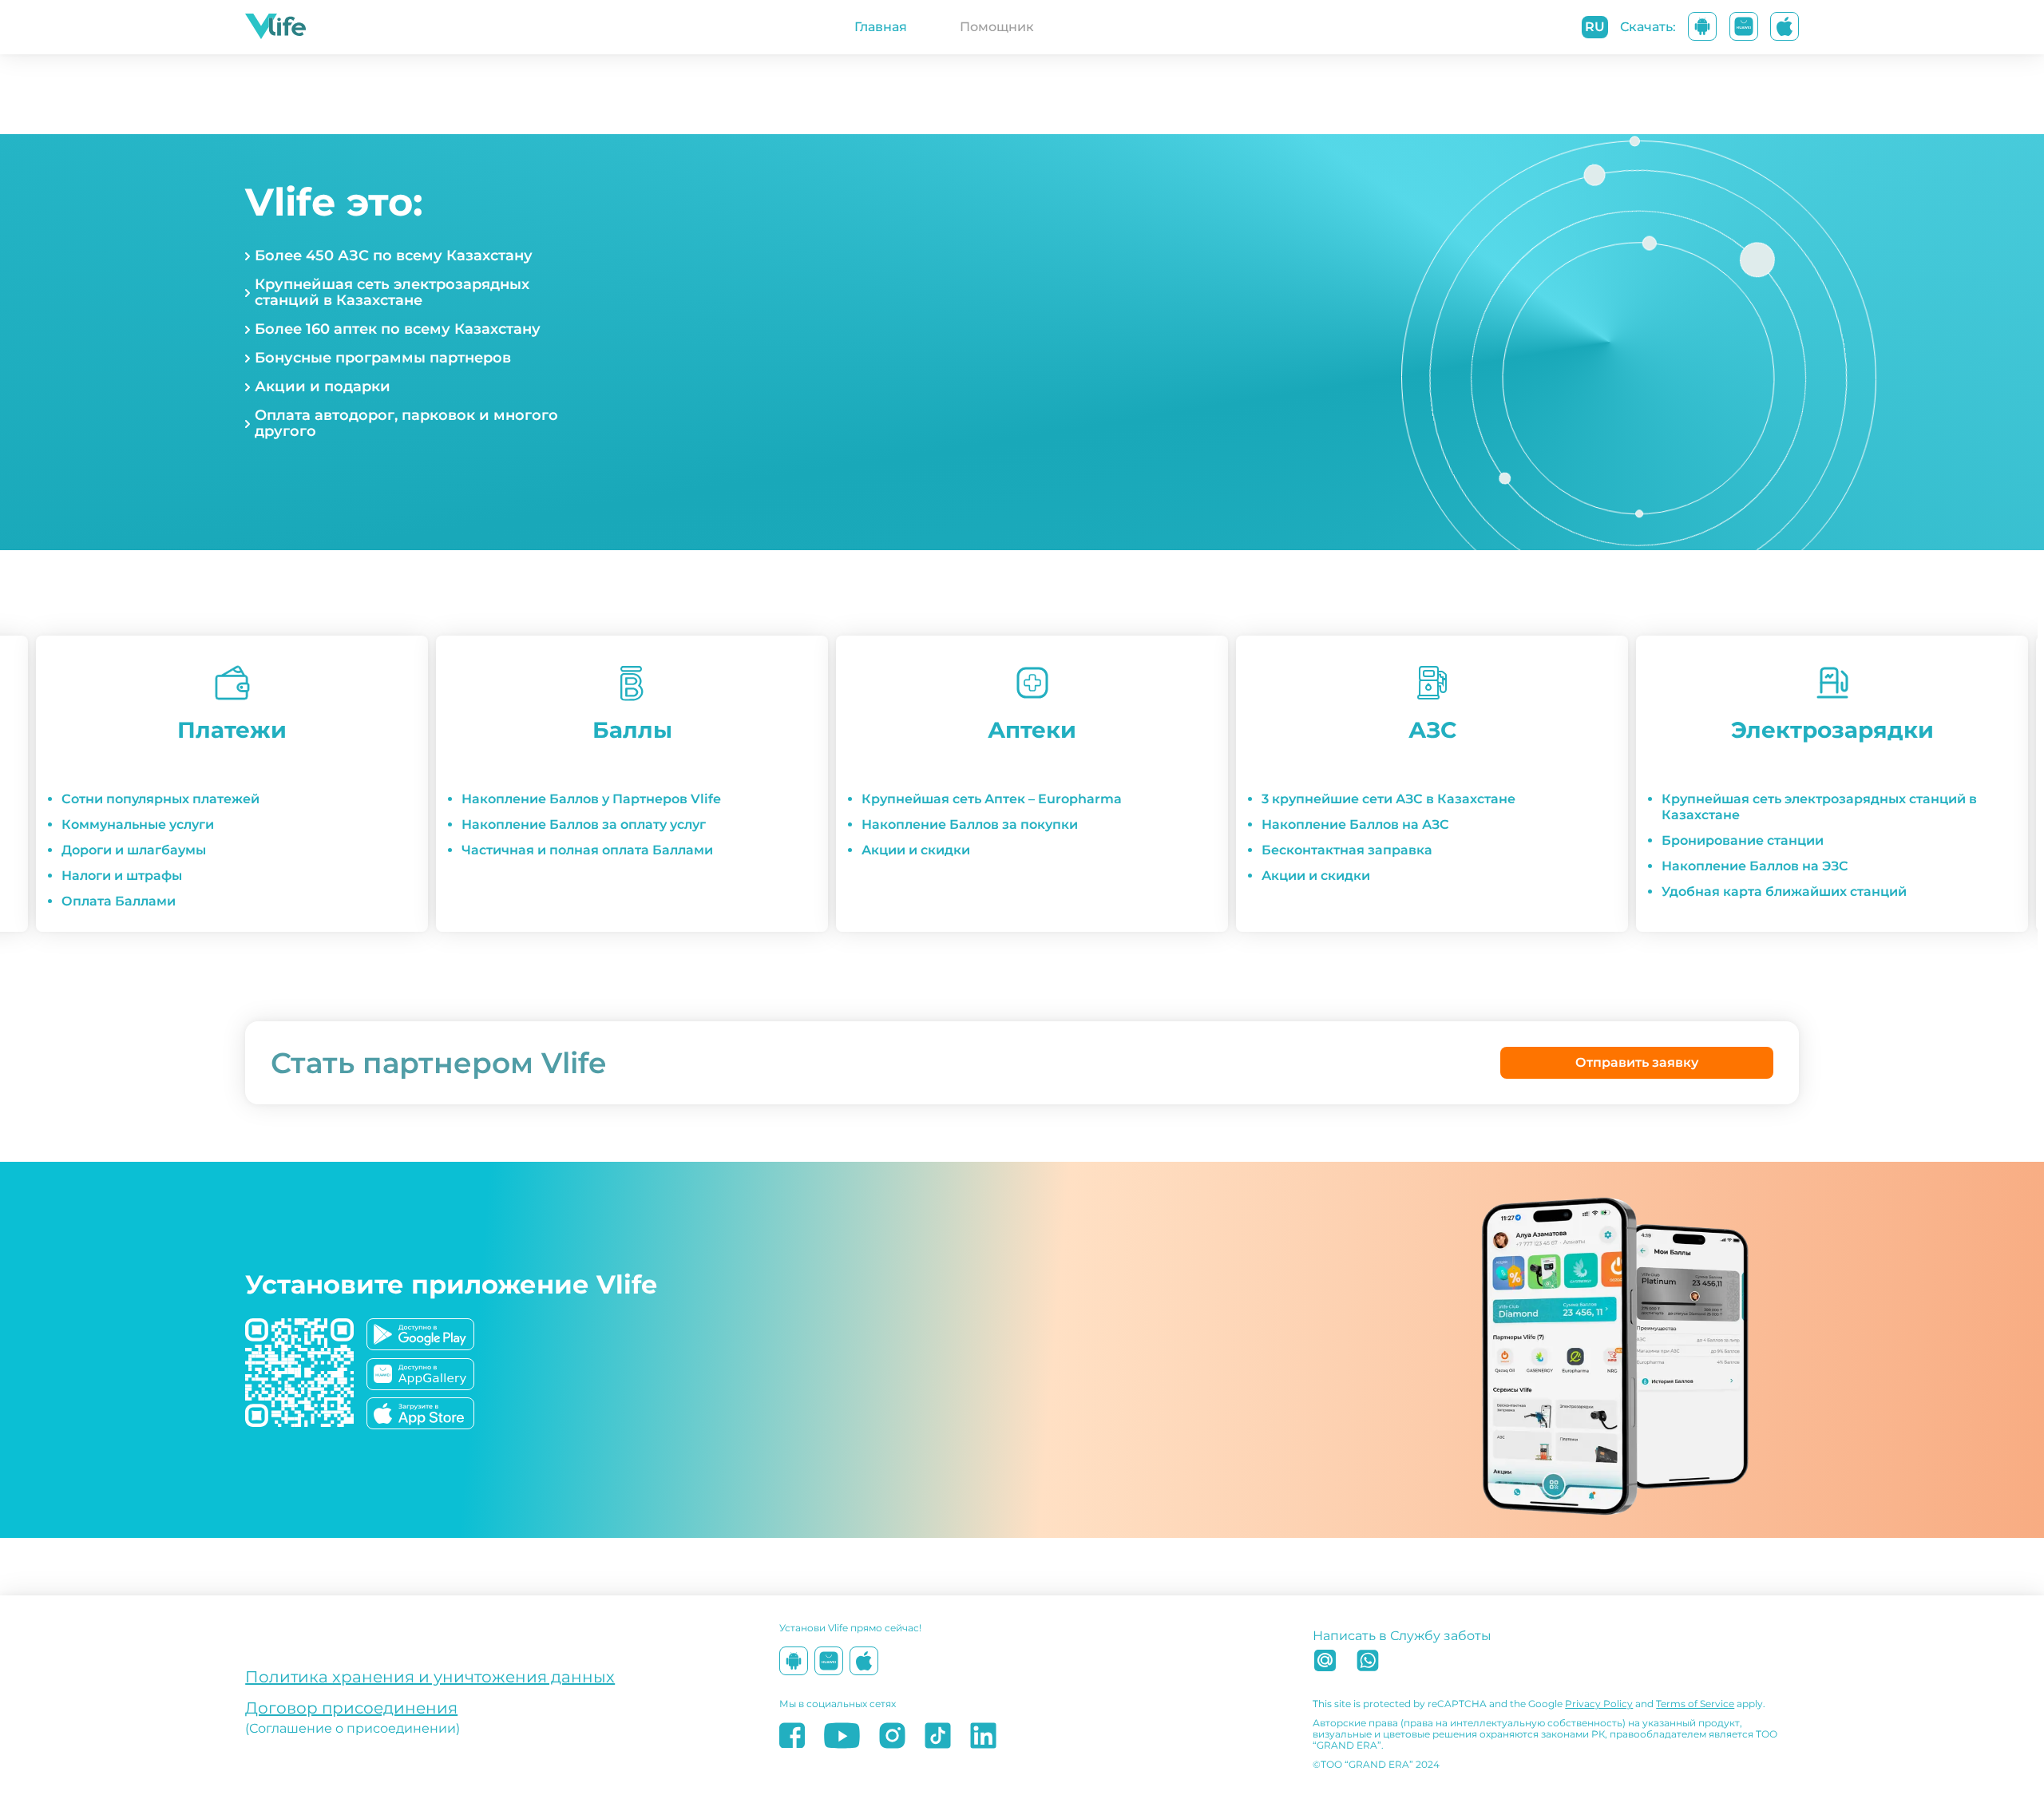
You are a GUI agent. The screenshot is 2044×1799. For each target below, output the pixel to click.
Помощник (997, 27)
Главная (881, 27)
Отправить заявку (1637, 1062)
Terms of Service (1695, 1704)
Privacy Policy (1599, 1704)
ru (1595, 27)
